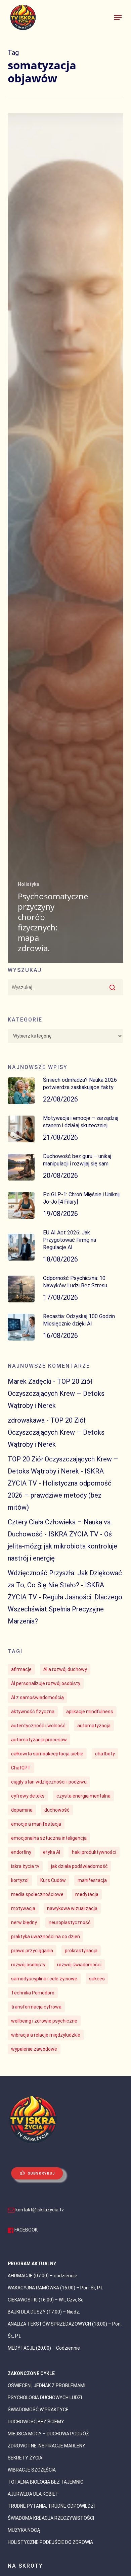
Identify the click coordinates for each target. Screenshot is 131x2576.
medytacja (87, 1894)
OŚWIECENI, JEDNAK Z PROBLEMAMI (47, 2385)
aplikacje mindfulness (90, 1712)
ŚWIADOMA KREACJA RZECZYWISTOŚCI (51, 2518)
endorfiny (21, 1852)
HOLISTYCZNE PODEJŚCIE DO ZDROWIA (50, 2542)
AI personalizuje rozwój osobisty (46, 1683)
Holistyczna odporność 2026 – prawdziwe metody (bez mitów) (60, 1495)
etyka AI (52, 1852)
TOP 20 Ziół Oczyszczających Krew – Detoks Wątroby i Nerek (56, 1393)
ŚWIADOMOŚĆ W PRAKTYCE (38, 2410)
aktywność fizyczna (33, 1712)
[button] (118, 17)
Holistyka (29, 884)
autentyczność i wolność (38, 1726)
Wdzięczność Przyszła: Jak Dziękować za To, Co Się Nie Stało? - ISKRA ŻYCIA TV (65, 1585)
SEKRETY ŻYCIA (25, 2458)
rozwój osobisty (28, 1965)
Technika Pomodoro (33, 1993)
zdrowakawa (26, 1420)
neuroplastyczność (70, 1922)
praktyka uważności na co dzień (46, 1937)
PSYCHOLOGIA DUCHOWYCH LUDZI (45, 2398)
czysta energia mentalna (83, 1796)
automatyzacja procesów (39, 1740)
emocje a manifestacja (36, 1824)
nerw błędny (24, 1922)
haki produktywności (94, 1852)
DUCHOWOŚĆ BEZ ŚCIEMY (36, 2422)
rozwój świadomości (79, 1965)
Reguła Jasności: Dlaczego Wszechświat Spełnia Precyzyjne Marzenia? (65, 1609)
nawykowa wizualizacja (72, 1908)
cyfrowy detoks (28, 1796)
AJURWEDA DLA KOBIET (33, 2494)
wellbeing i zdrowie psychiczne (44, 2021)
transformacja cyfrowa (36, 2007)
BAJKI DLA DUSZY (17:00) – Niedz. (44, 2312)
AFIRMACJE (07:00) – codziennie (42, 2276)
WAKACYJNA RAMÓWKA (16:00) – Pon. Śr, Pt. (55, 2288)
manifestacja (92, 1880)
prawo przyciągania (32, 1951)
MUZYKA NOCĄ (24, 2530)
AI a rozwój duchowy (65, 1669)
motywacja (23, 1908)
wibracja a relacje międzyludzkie (46, 2035)
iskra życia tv (25, 1866)
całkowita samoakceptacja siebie (47, 1754)
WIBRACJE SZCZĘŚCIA (32, 2470)
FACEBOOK (26, 2230)
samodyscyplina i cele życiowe (44, 1979)
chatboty (105, 1754)
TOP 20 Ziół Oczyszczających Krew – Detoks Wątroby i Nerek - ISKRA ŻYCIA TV (63, 1471)
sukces (97, 1979)
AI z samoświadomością (37, 1697)
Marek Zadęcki (30, 1381)
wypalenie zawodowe (34, 2049)
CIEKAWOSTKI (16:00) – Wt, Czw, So (46, 2300)
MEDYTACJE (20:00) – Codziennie (44, 2348)
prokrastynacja (81, 1951)
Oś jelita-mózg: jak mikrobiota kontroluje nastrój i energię (62, 1546)
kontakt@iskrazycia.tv (40, 2210)
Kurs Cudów (53, 1880)
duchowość (57, 1810)
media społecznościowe (37, 1894)
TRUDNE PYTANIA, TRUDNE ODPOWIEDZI (51, 2506)
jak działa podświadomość (79, 1866)
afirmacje (21, 1669)
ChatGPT (21, 1768)
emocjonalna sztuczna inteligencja (49, 1838)
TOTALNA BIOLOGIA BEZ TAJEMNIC (46, 2482)
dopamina (22, 1810)
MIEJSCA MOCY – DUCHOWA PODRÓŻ (48, 2434)
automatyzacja (94, 1726)
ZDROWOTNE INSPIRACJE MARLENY (47, 2446)
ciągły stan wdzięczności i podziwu (49, 1782)
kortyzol (20, 1880)
